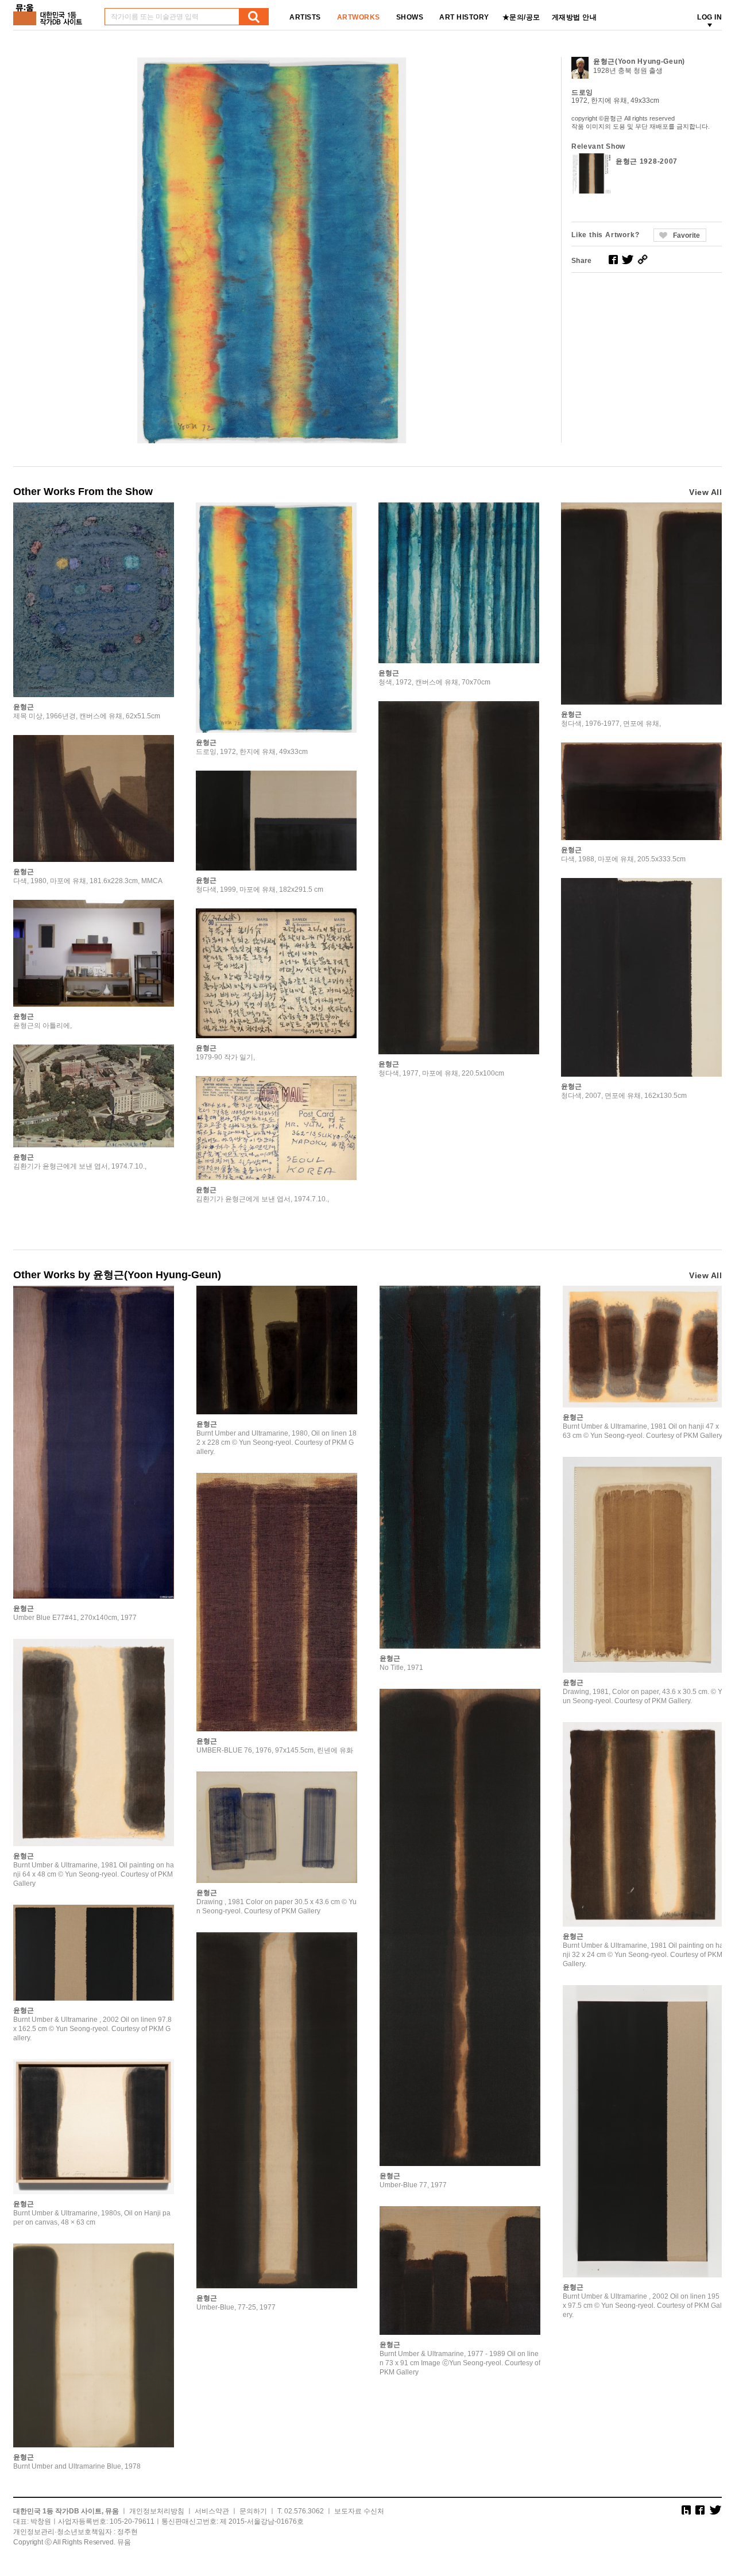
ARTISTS (305, 17)
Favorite (686, 235)
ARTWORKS (359, 17)
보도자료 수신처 (359, 2511)
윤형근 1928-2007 (647, 161)
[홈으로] (50, 11)
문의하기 (253, 2511)
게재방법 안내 (575, 17)
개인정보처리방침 (157, 2511)
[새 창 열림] (613, 260)
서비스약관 (212, 2511)
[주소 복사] (643, 260)
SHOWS (410, 17)
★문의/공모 (521, 17)
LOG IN (709, 17)
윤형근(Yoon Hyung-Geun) (639, 61)
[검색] (254, 17)
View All (705, 492)
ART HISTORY (464, 17)
